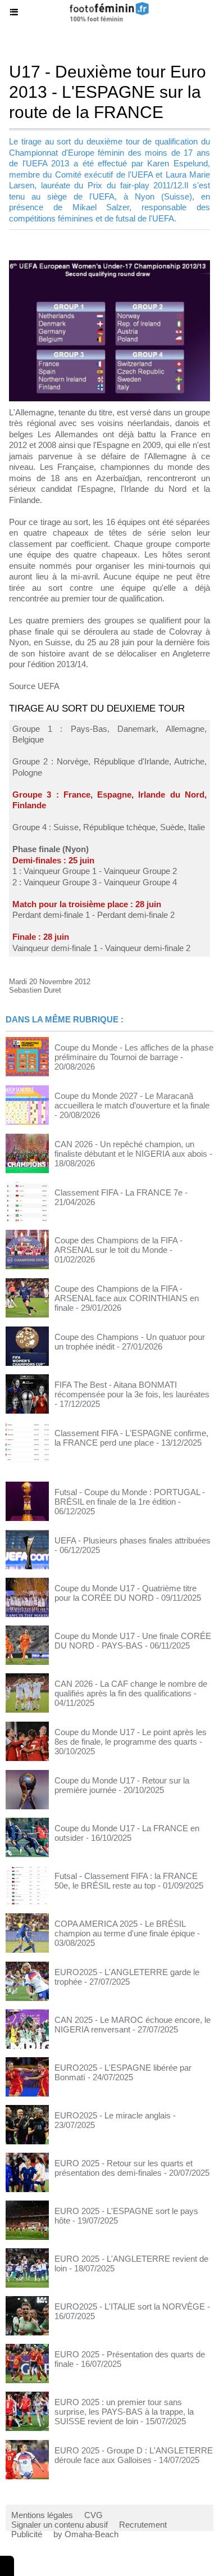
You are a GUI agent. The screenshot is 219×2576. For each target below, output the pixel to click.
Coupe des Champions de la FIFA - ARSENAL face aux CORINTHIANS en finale (127, 1298)
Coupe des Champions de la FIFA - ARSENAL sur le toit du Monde (118, 1245)
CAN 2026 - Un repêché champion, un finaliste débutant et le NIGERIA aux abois (131, 1149)
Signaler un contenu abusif (60, 2525)
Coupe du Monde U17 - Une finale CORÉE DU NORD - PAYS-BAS (133, 1641)
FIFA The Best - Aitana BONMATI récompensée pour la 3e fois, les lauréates (132, 1389)
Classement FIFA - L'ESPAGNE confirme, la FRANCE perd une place (131, 1438)
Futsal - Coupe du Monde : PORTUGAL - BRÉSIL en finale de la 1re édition (130, 1497)
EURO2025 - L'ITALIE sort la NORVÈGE (130, 2306)
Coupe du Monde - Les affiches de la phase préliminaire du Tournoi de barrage (134, 1052)
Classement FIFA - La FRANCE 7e (118, 1192)
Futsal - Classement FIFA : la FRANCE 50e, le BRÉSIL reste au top (126, 1881)
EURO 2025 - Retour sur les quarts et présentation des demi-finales (124, 2168)
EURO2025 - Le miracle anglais (113, 2115)
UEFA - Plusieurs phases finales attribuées (133, 1540)
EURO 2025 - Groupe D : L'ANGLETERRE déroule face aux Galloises (134, 2455)
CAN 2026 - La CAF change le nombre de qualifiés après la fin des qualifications (131, 1688)
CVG (93, 2515)
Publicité (27, 2534)
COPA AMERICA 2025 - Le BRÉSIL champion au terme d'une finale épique (125, 1928)
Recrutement (143, 2525)
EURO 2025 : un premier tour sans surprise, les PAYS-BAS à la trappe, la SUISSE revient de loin (124, 2412)
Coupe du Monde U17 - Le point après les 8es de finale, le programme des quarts (131, 1737)
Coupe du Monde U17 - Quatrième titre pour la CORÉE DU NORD (126, 1593)
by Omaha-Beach (86, 2534)
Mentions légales (42, 2515)
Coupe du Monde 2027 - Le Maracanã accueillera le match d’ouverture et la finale (132, 1101)
